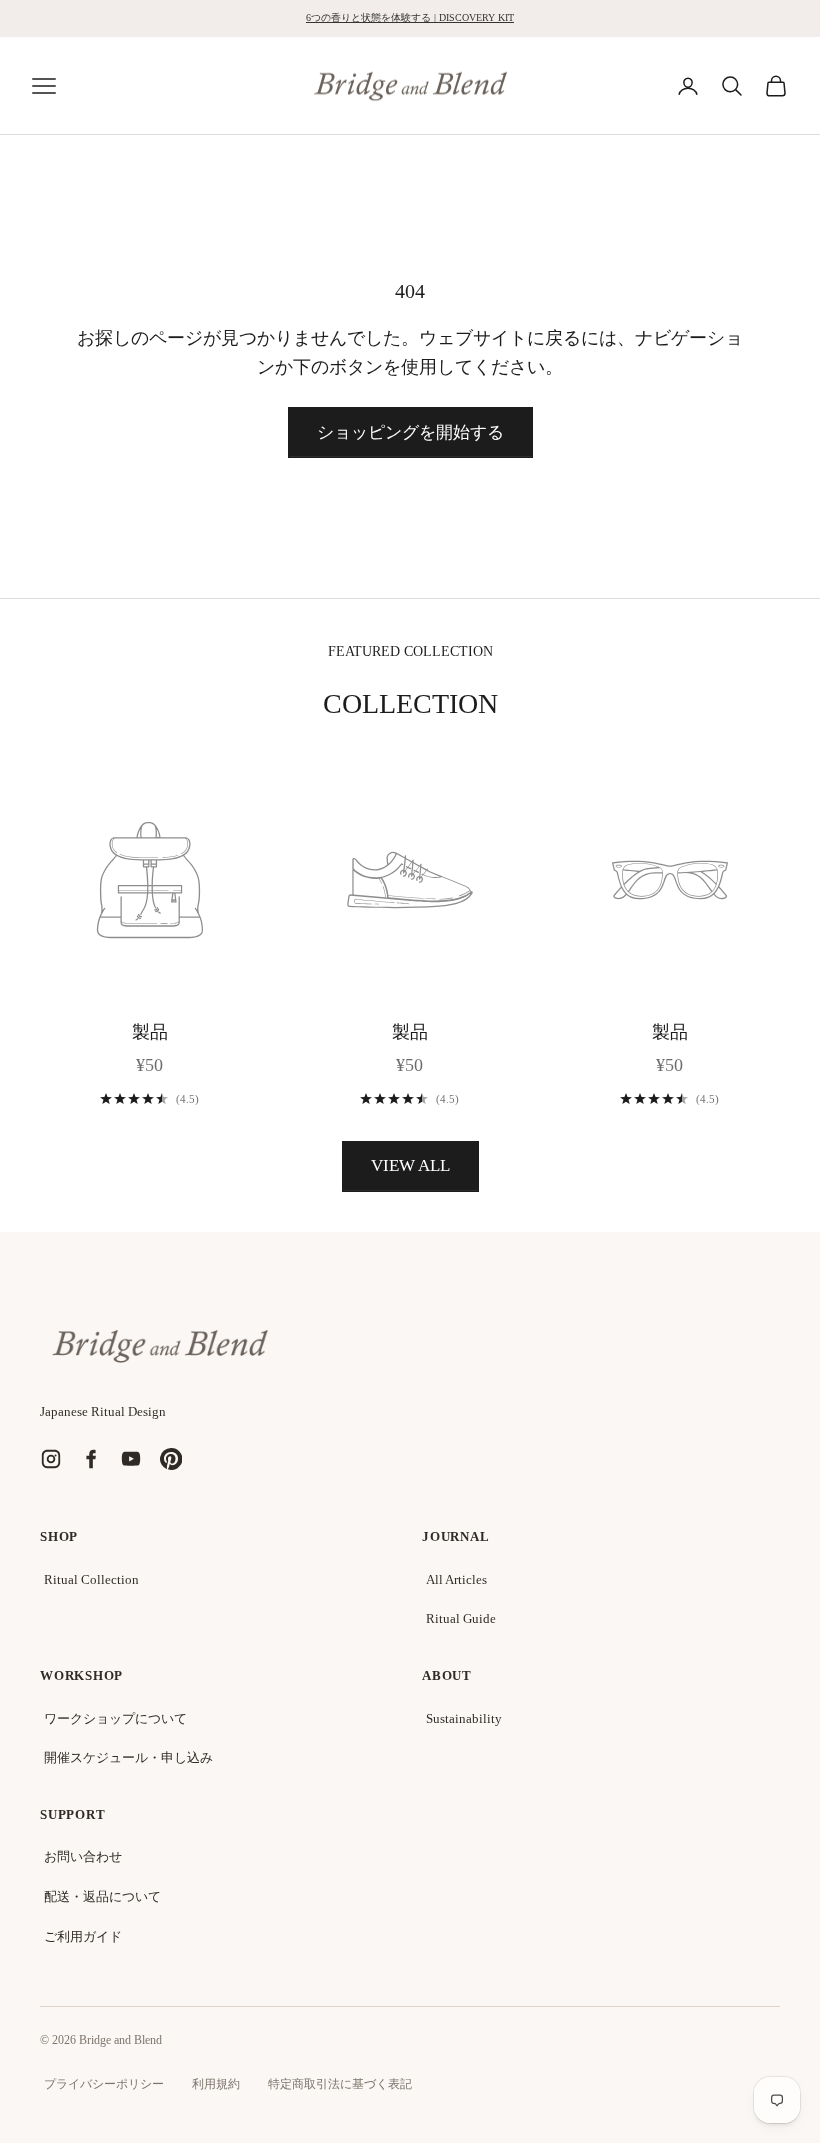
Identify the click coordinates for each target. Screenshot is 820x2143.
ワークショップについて (115, 1718)
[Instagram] (51, 1459)
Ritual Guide (461, 1618)
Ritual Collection (91, 1579)
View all (410, 1165)
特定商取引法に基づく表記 (340, 2084)
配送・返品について (102, 1896)
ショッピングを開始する (410, 432)
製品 (150, 1032)
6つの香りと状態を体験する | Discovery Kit (410, 17)
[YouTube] (131, 1459)
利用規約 (216, 2084)
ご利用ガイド (83, 1936)
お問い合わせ (83, 1856)
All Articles (456, 1579)
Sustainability (464, 1718)
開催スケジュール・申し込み (128, 1757)
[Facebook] (91, 1459)
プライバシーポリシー (104, 2084)
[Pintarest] (171, 1459)
